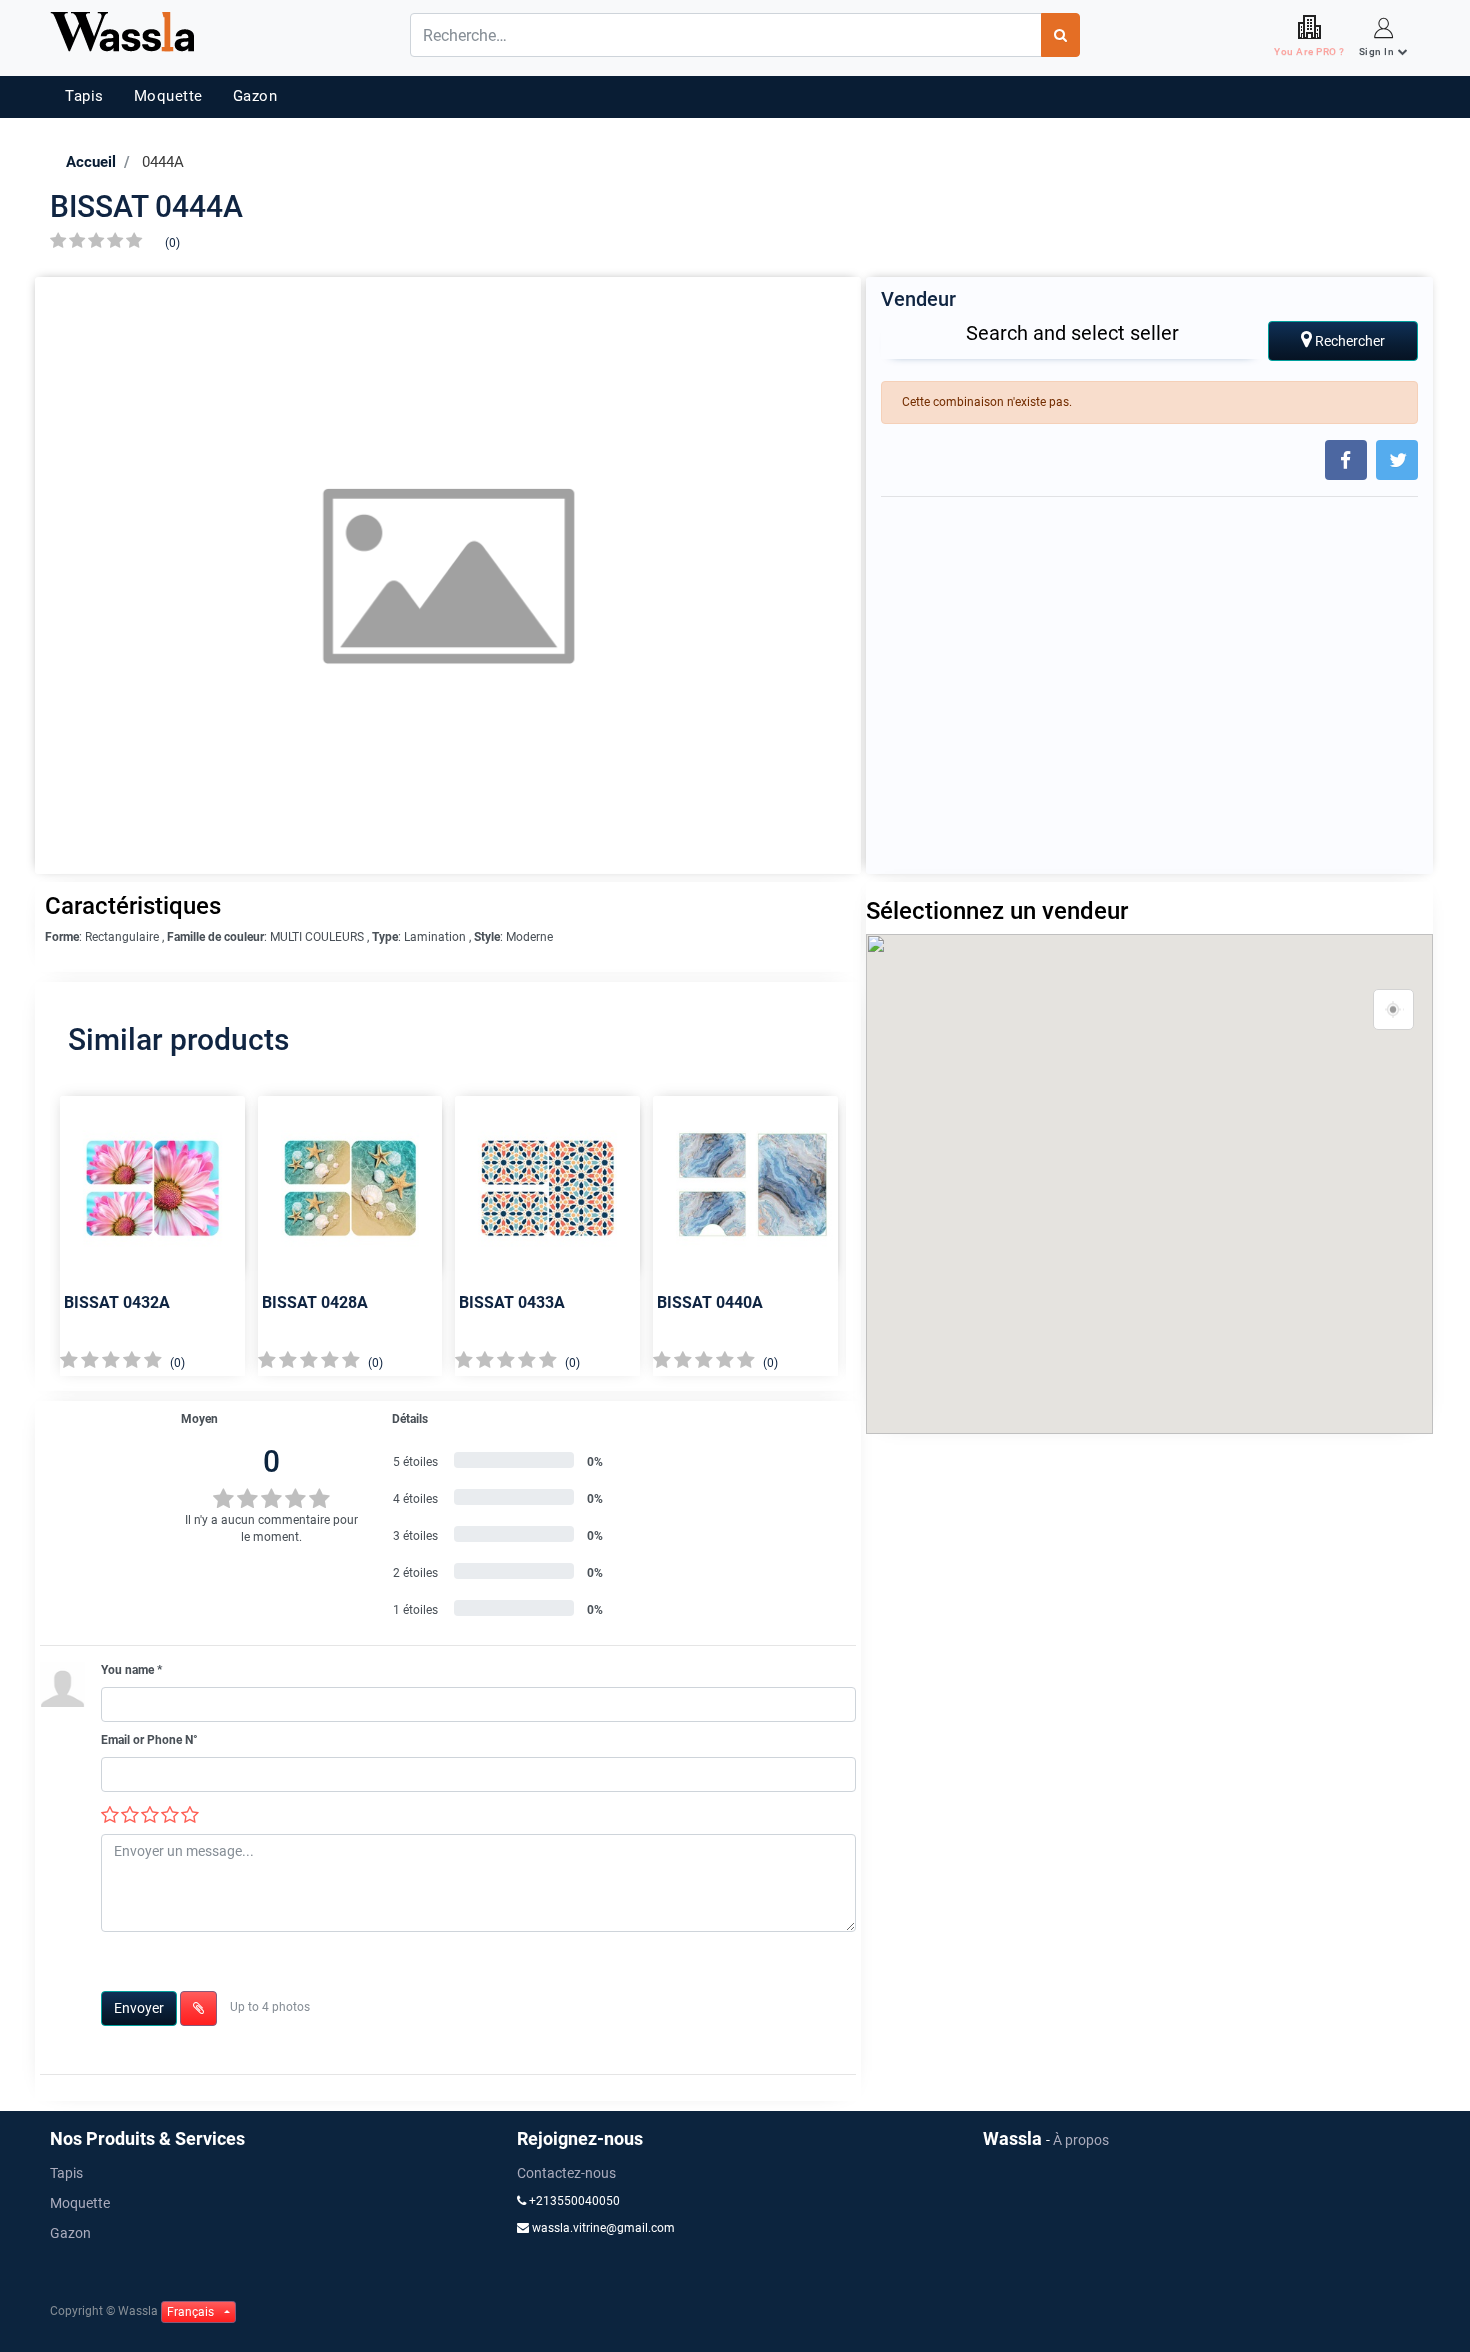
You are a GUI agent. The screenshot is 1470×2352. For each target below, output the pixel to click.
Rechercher (1348, 341)
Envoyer (139, 2008)
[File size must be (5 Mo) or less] (198, 2008)
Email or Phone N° (149, 1740)
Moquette (168, 96)
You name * (131, 1670)
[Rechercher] (1060, 35)
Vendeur (918, 299)
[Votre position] (1394, 1010)
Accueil (91, 162)
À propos (1081, 2140)
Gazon (255, 96)
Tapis (84, 96)
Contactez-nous (566, 2173)
